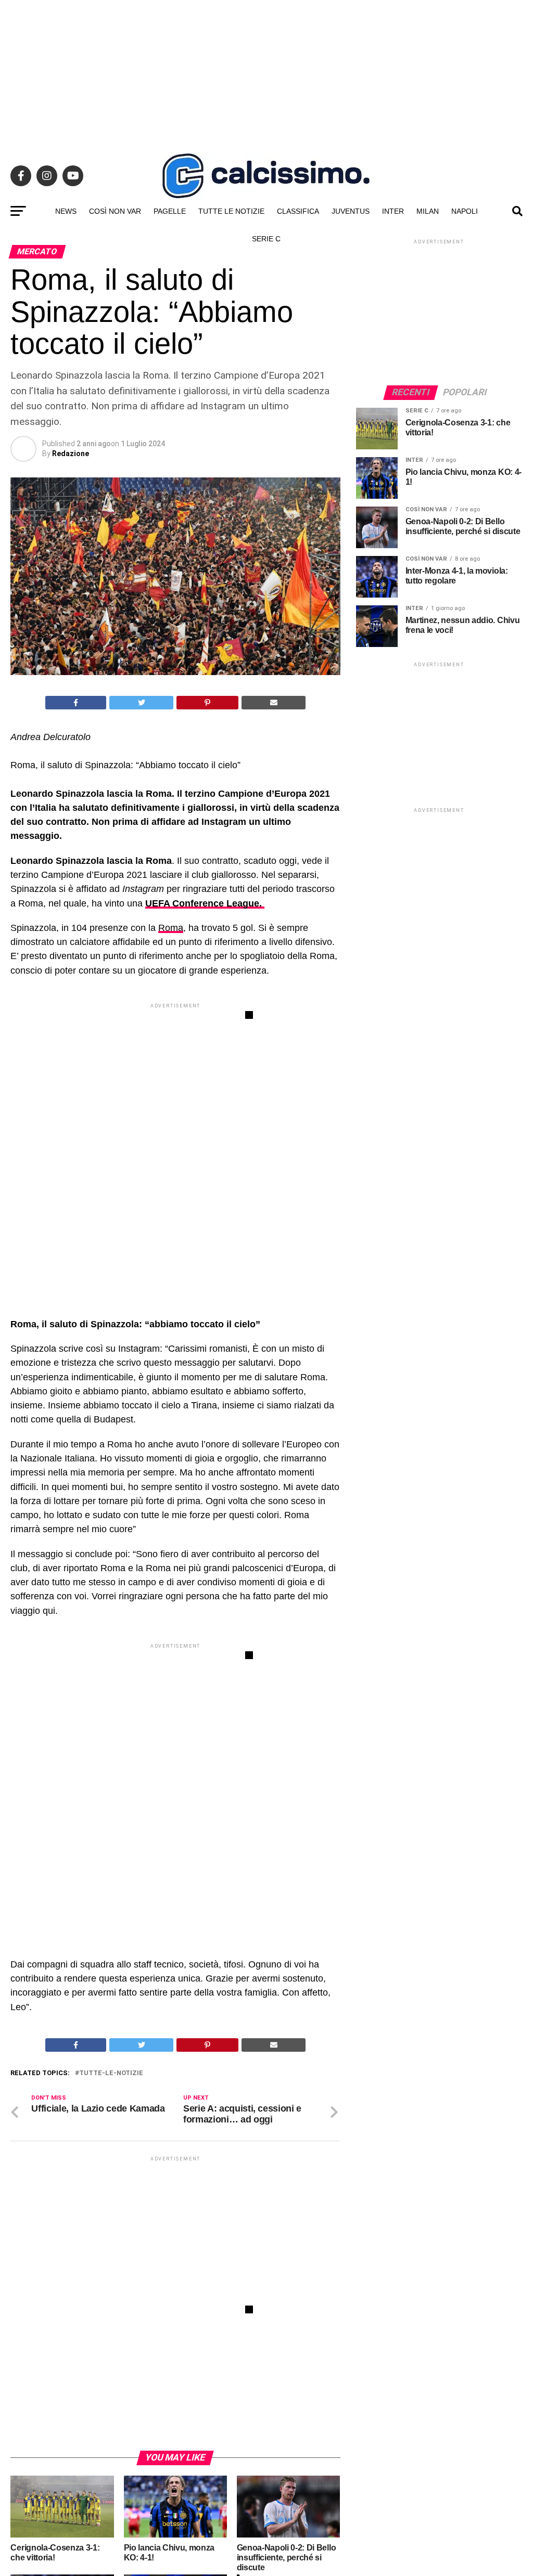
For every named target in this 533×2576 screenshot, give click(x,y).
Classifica (298, 211)
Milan (428, 211)
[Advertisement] (266, 73)
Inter (393, 211)
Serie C (266, 239)
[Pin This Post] (208, 703)
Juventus (351, 211)
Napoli (465, 211)
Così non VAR (115, 211)
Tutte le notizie (231, 211)
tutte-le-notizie (111, 2073)
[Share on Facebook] (76, 703)
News (66, 211)
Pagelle (170, 211)
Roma (171, 928)
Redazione (71, 454)
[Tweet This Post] (141, 703)
